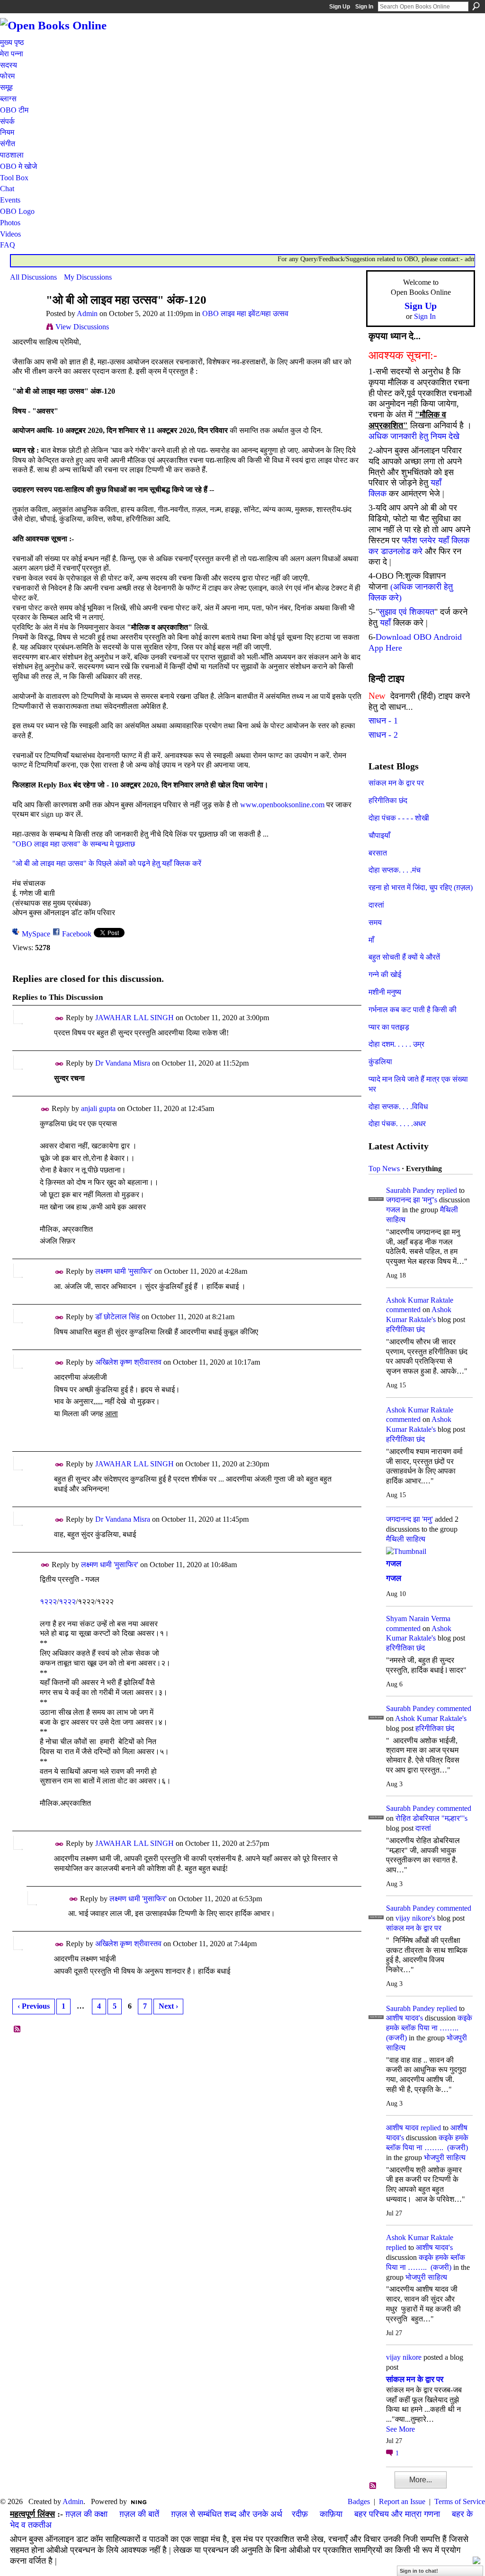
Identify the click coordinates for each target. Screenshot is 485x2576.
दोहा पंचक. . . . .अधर (397, 1124)
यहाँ (385, 623)
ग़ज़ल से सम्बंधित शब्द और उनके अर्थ (227, 2514)
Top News (384, 1169)
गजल (393, 1210)
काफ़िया (331, 2514)
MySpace (36, 934)
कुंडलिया (380, 1062)
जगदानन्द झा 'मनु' (409, 1519)
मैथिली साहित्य (406, 1539)
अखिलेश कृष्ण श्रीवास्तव (128, 1362)
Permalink (59, 1019)
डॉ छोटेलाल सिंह (117, 1317)
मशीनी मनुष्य (385, 992)
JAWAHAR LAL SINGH (135, 1018)
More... (421, 2480)
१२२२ (48, 1601)
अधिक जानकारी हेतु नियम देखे (414, 436)
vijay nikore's (415, 1918)
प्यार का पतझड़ (389, 1027)
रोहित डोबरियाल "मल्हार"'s (431, 1818)
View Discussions (82, 327)
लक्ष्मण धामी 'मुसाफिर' (124, 1271)
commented (403, 1310)
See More (400, 2429)
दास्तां (376, 905)
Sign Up (340, 7)
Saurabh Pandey (410, 1190)
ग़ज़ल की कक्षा (86, 2514)
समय (375, 922)
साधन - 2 (383, 735)
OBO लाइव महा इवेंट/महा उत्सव (245, 313)
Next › (168, 2006)
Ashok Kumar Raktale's (431, 1718)
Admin (87, 313)
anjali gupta (98, 1108)
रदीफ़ (300, 2514)
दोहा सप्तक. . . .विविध (398, 1107)
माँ (371, 940)
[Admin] (25, 318)
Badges (359, 2501)
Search (476, 6)
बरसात (378, 853)
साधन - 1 (383, 721)
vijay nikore (404, 2357)
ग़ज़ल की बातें (139, 2514)
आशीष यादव (402, 2128)
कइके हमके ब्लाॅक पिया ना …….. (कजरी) (429, 2028)
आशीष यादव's (404, 2018)
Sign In (364, 7)
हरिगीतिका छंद (388, 800)
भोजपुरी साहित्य (445, 2157)
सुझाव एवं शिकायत (407, 612)
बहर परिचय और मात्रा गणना (397, 2514)
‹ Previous (34, 2006)
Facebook (77, 934)
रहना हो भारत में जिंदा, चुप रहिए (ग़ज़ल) (421, 887)
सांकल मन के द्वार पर (396, 783)
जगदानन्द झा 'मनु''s (412, 1200)
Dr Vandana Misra (123, 1063)
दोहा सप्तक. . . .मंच (395, 870)
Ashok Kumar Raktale (420, 1300)
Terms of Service (460, 2501)
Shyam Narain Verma (418, 1619)
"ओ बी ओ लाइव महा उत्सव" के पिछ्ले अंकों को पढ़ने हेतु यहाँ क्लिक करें (107, 863)
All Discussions (33, 277)
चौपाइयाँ (379, 835)
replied (447, 1190)
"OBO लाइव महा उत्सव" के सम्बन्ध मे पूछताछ (74, 844)
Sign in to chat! (419, 2571)
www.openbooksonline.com (282, 805)
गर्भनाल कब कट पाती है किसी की (413, 1010)
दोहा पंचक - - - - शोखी (399, 818)
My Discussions (88, 277)
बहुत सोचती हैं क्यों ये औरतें (404, 957)
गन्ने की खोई (385, 975)
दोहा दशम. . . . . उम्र (396, 1044)
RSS (18, 2029)
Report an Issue (402, 2501)
